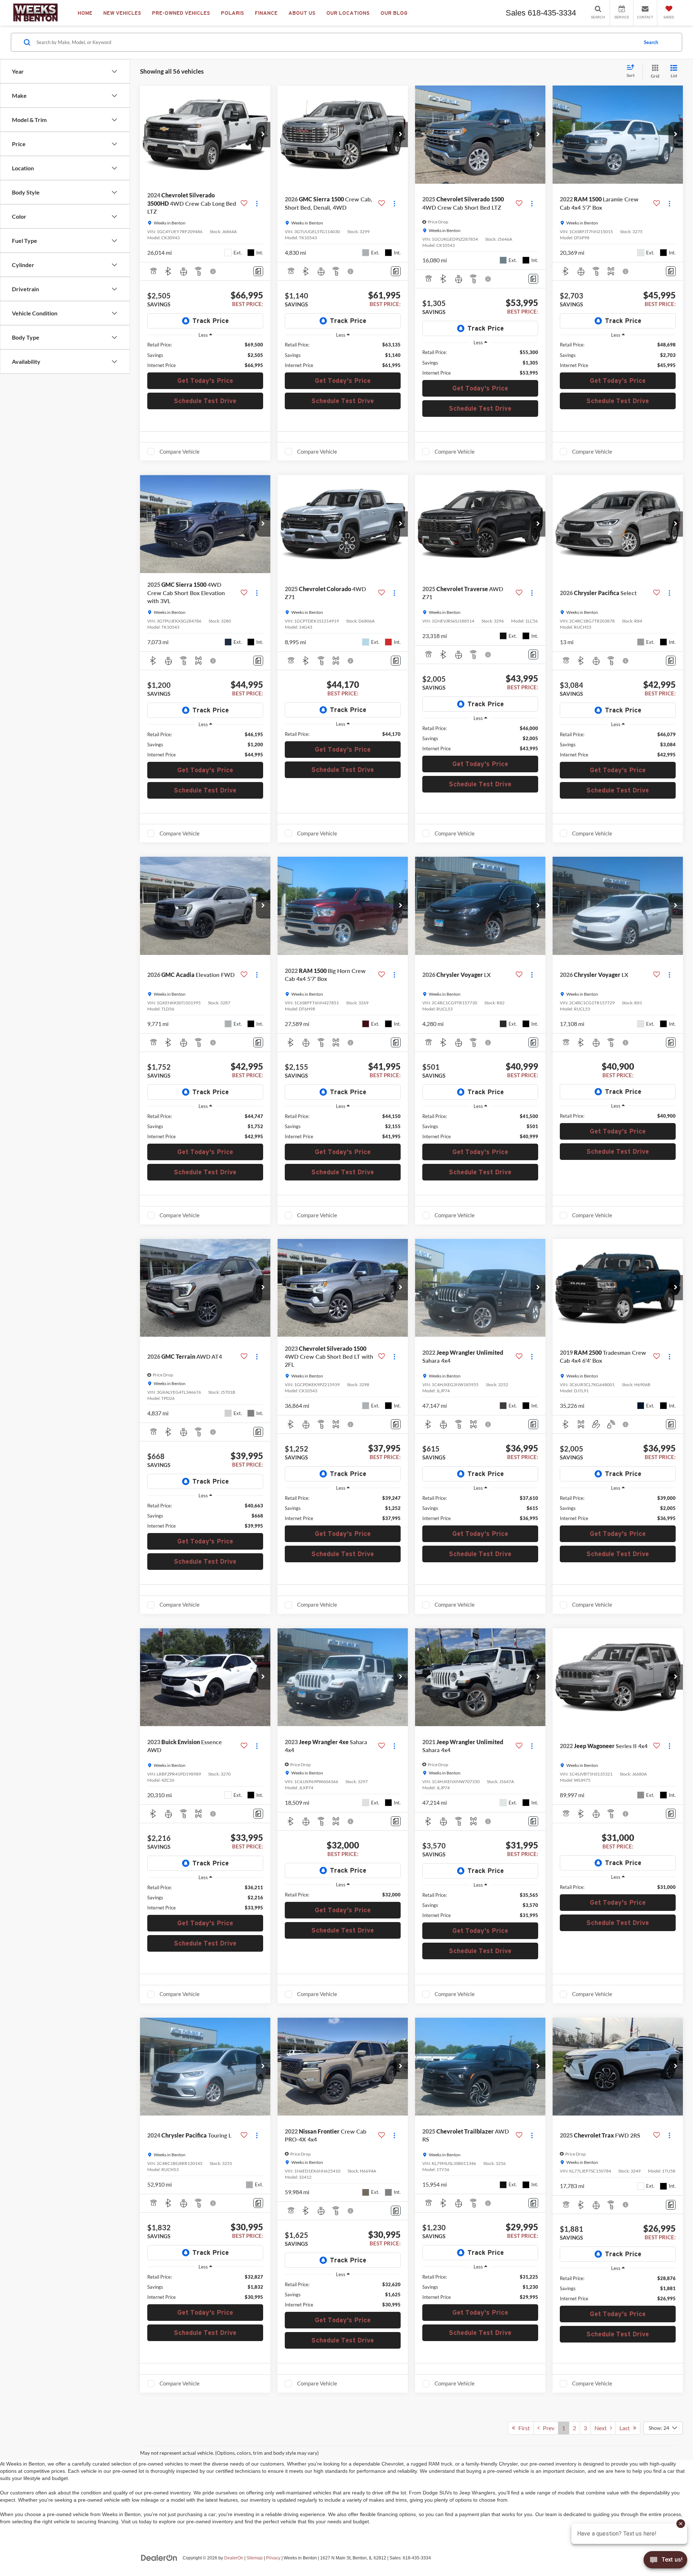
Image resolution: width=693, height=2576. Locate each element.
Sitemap (255, 2558)
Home (85, 13)
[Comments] (258, 271)
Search (651, 42)
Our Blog (394, 13)
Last (626, 2428)
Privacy (273, 2558)
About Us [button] (302, 13)
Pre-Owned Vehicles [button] (181, 13)
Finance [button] (266, 13)
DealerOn (234, 2558)
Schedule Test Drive (205, 401)
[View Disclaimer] (213, 271)
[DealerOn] (159, 2558)
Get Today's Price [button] (205, 381)
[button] (263, 135)
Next (602, 2428)
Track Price (211, 321)
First (522, 2428)
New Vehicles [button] (122, 13)
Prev (547, 2428)
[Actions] (257, 203)
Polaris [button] (232, 13)
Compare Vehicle (180, 451)
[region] (205, 355)
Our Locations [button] (348, 13)
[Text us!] (665, 2561)
